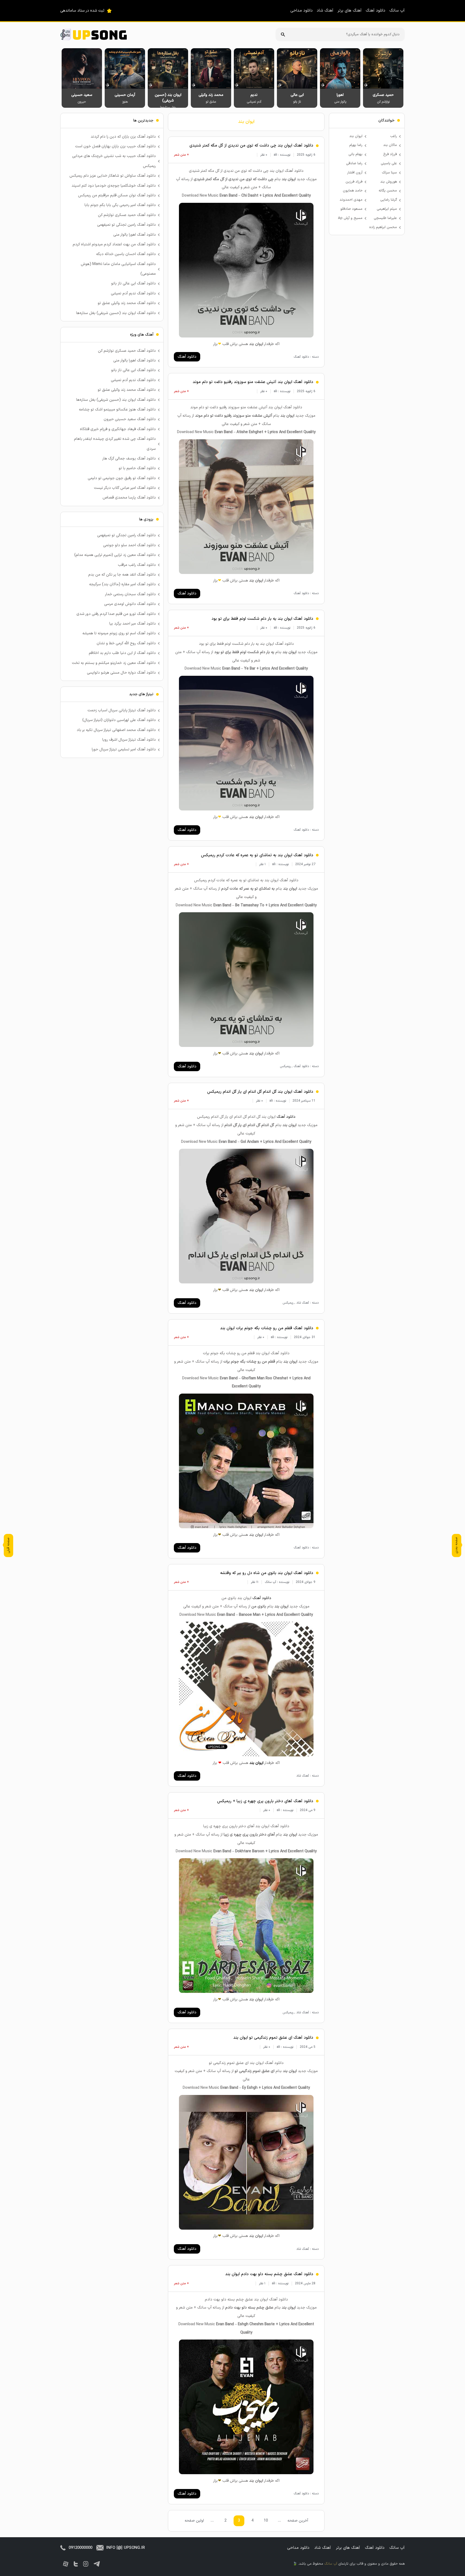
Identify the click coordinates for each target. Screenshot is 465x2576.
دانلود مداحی (302, 11)
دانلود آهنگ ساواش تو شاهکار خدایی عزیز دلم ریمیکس (113, 176)
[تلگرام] (97, 2564)
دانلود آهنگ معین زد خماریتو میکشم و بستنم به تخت (114, 663)
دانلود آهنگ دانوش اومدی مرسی (130, 604)
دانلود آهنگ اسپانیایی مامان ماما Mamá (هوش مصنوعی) (118, 269)
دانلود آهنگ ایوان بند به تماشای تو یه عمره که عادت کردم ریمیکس (257, 855)
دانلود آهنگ (376, 11)
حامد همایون (353, 191)
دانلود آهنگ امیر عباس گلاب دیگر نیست (125, 488)
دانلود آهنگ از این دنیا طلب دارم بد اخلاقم (122, 653)
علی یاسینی (389, 163)
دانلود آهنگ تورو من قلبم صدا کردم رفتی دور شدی (116, 614)
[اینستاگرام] (86, 2564)
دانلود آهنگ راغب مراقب (137, 565)
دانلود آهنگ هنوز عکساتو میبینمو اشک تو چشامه (117, 410)
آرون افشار (355, 173)
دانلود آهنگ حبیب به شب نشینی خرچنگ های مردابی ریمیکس (114, 161)
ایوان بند (246, 122)
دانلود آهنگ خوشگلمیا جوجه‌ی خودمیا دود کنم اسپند (114, 186)
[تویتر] (76, 2564)
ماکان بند (390, 145)
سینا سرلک (389, 173)
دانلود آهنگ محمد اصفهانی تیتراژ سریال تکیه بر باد (116, 730)
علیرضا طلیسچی (385, 218)
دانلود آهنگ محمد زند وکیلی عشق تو (127, 303)
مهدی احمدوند (351, 200)
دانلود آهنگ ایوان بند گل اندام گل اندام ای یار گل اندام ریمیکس (260, 1092)
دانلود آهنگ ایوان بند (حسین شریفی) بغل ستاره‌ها (116, 313)
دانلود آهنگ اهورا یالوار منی (135, 235)
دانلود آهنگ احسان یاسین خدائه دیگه (126, 254)
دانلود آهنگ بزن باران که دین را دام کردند (123, 137)
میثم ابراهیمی (387, 209)
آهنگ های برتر (350, 11)
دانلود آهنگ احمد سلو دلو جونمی (129, 545)
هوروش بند (389, 182)
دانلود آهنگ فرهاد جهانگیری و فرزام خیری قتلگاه (118, 429)
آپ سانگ (397, 11)
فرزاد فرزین (354, 182)
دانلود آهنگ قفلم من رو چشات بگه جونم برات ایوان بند (267, 1328)
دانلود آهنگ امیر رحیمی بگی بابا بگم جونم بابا (120, 205)
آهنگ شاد (325, 11)
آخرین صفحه (298, 2521)
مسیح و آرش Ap (350, 218)
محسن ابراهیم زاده (383, 227)
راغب (394, 136)
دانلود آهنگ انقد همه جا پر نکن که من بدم (122, 575)
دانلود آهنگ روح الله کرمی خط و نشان (126, 643)
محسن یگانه (388, 191)
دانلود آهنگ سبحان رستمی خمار (130, 594)
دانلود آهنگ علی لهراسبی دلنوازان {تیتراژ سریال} (119, 720)
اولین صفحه (194, 2521)
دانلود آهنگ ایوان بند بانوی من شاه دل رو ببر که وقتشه (267, 1573)
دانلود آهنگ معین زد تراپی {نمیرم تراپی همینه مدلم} (115, 555)
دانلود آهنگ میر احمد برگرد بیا (133, 624)
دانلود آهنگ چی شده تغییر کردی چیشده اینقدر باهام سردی (115, 444)
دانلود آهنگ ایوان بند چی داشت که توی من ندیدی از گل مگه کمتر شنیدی (251, 146)
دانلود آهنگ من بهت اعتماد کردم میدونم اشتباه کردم (114, 244)
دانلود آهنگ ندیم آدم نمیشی (133, 293)
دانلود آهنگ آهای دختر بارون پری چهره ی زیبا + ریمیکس (265, 1801)
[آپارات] (66, 2564)
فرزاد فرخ (390, 154)
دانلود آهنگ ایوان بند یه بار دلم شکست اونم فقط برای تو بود (262, 619)
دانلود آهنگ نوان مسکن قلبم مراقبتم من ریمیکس (117, 195)
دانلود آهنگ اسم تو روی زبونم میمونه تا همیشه (119, 633)
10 (266, 2521)
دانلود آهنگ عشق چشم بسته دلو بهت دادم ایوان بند (269, 2274)
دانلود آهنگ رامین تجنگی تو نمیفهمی (126, 225)
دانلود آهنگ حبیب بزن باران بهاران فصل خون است (115, 146)
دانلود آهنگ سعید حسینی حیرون (130, 419)
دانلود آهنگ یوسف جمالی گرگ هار (129, 459)
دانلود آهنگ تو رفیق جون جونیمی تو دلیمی (122, 478)
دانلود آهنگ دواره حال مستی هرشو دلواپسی (121, 673)
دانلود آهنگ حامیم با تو (137, 468)
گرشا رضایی (389, 200)
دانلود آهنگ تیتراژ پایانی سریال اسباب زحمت (122, 710)
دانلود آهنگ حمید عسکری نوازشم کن (127, 215)
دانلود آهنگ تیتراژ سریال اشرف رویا (129, 740)
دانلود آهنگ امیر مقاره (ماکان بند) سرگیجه (122, 584)
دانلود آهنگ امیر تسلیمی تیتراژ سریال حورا (124, 749)
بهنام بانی (355, 154)
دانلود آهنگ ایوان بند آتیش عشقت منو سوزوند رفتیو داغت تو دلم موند (253, 382)
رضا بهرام (356, 145)
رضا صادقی (354, 163)
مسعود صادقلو (351, 209)
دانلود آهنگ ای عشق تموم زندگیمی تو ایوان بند (273, 2038)
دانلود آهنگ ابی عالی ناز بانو (133, 283)
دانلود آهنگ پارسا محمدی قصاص (129, 498)
